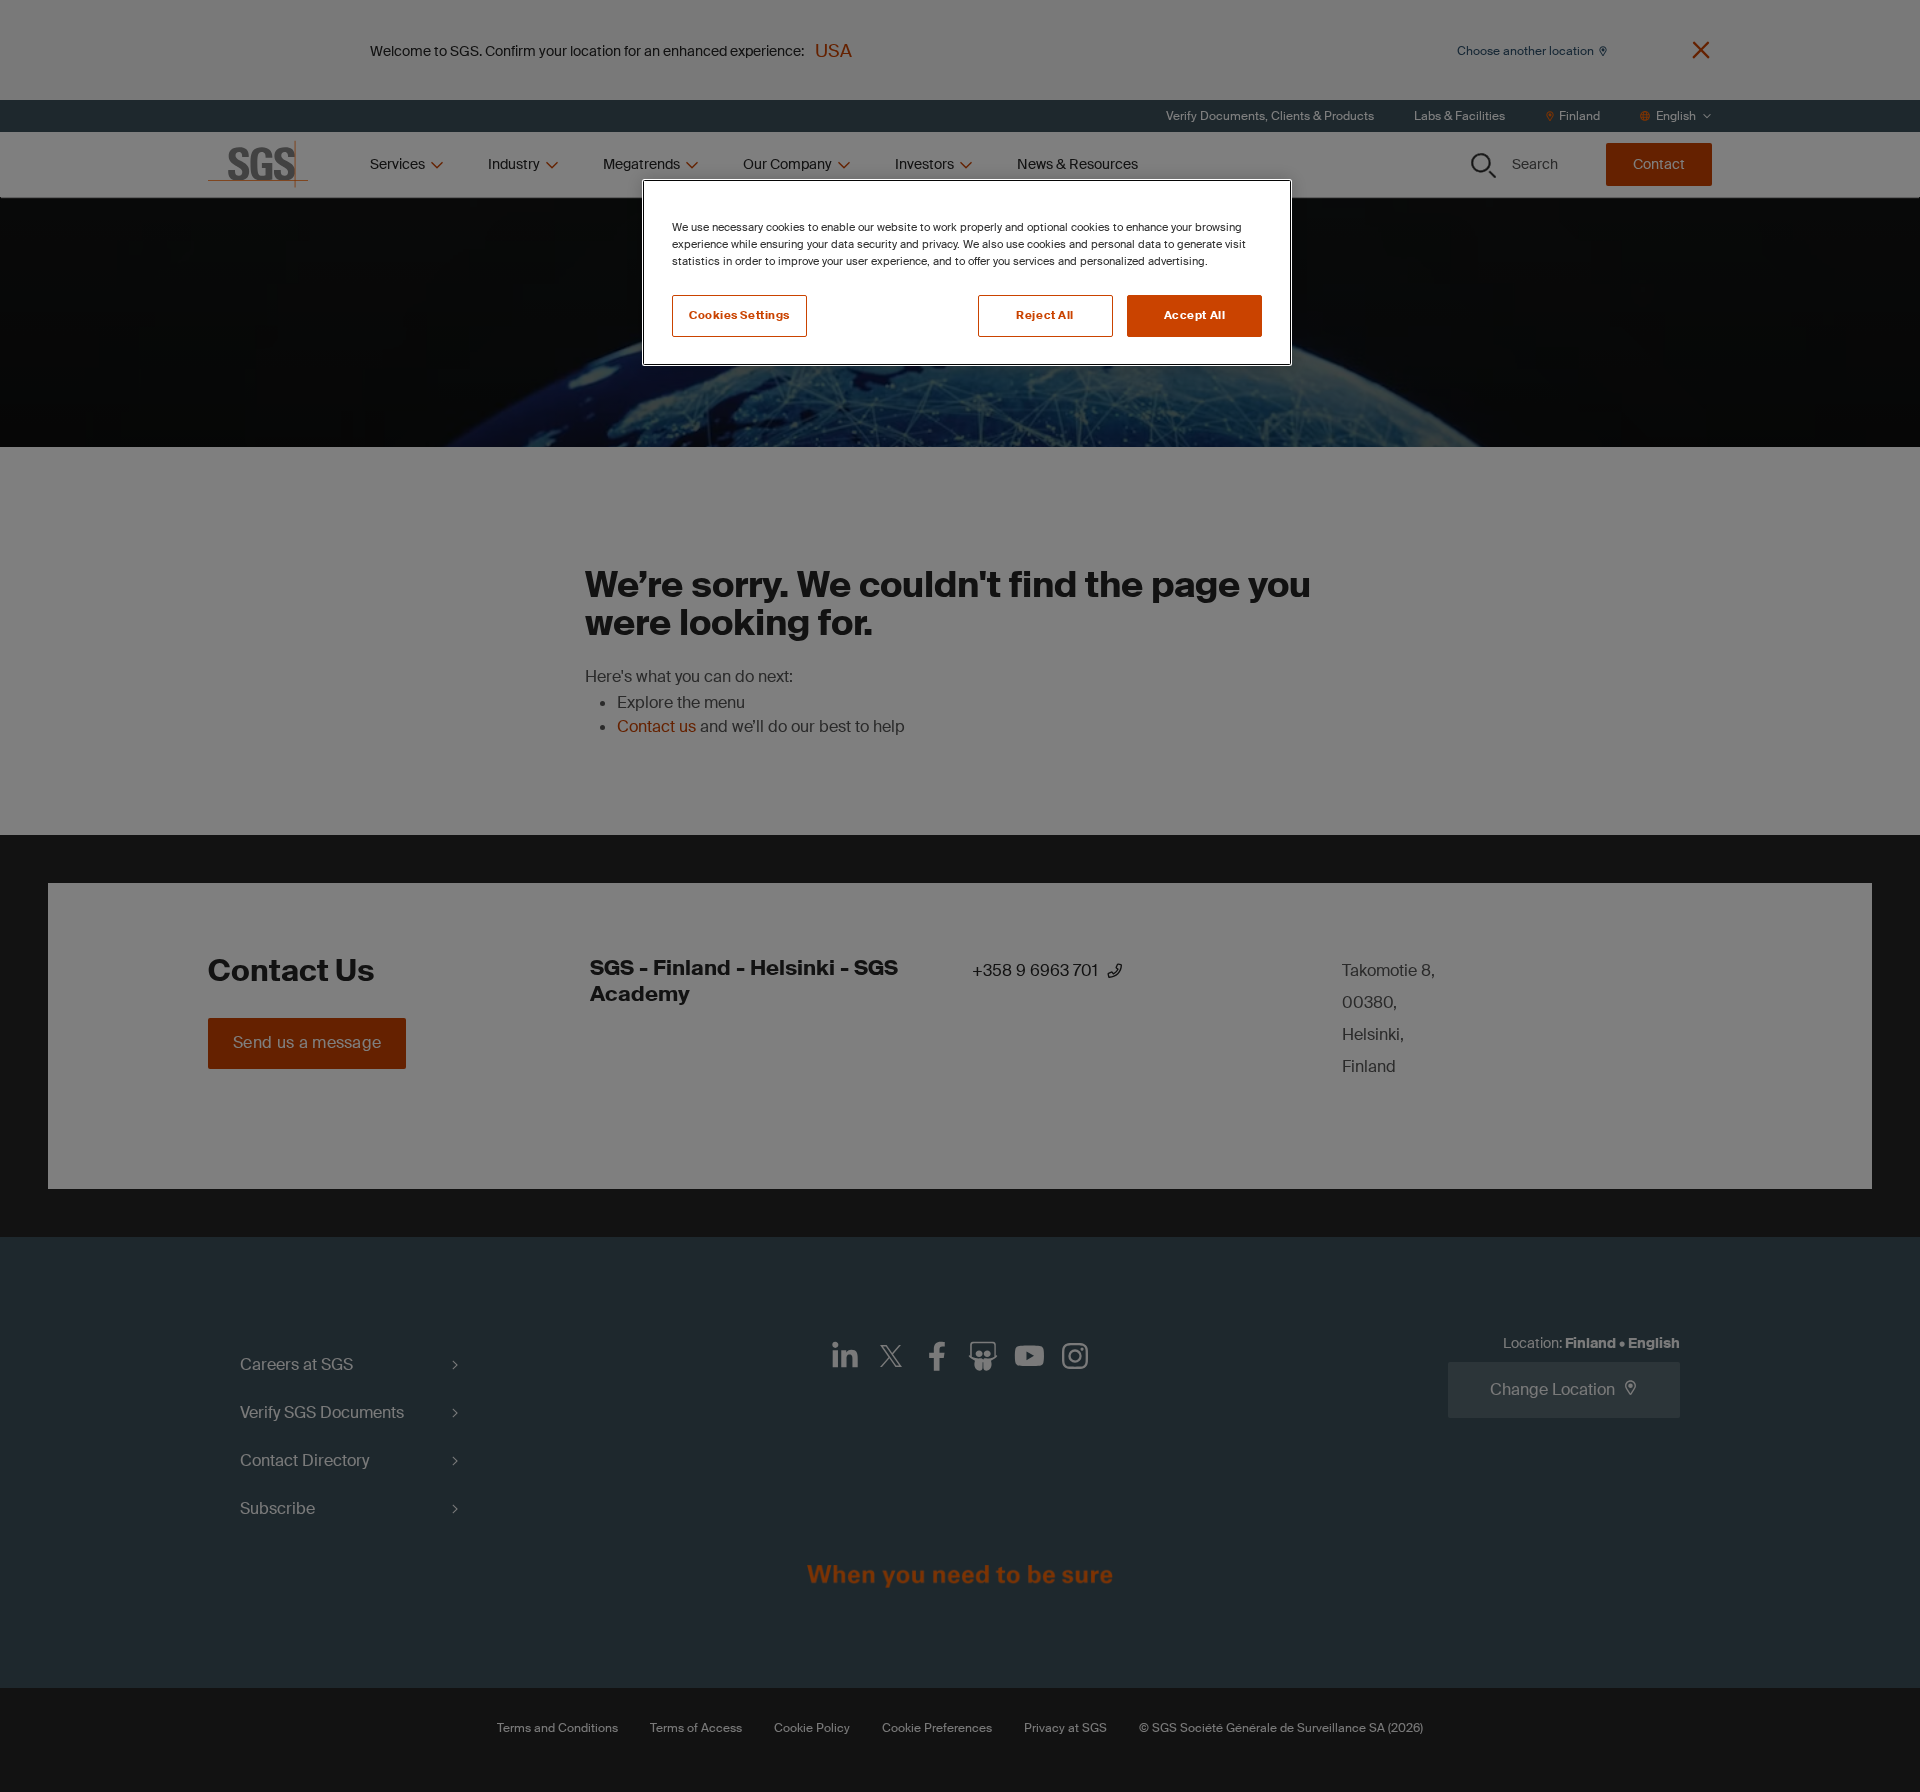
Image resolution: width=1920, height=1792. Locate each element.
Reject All (1045, 315)
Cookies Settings (739, 315)
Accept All (1195, 315)
